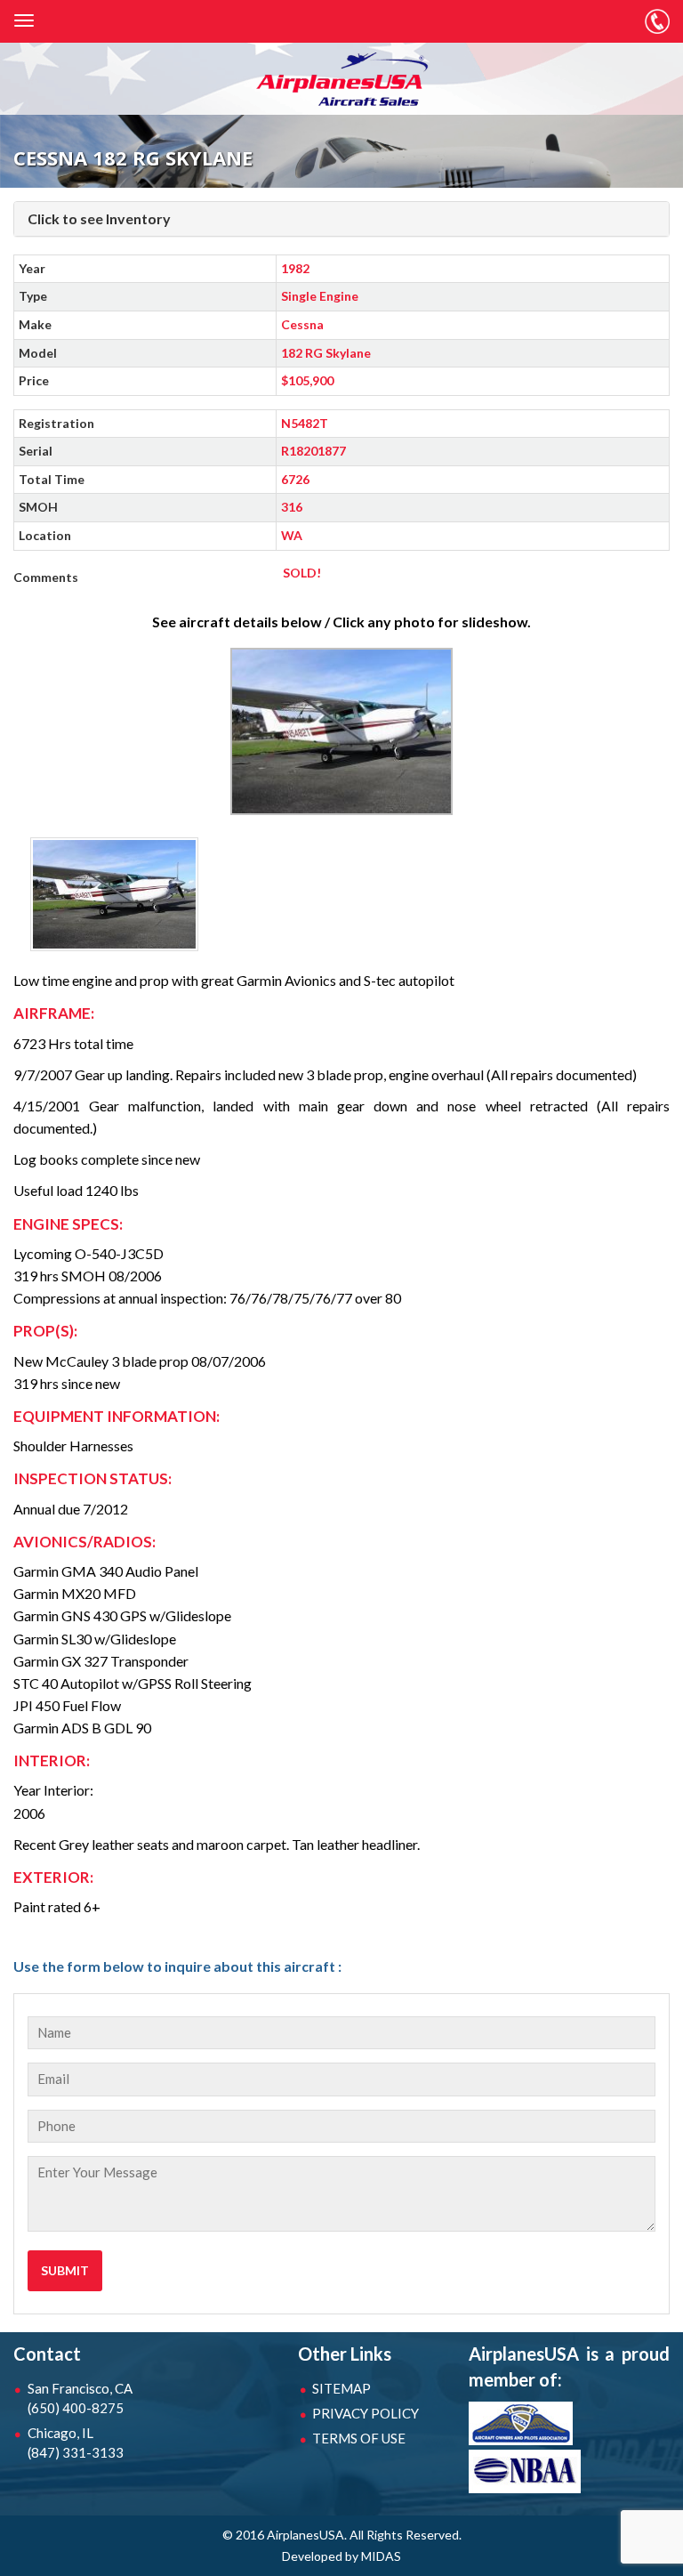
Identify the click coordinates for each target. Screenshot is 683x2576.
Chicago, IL (76, 2443)
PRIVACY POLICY (366, 2413)
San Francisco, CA (80, 2398)
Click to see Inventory (99, 218)
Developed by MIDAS (341, 2556)
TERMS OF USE (359, 2438)
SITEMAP (341, 2388)
